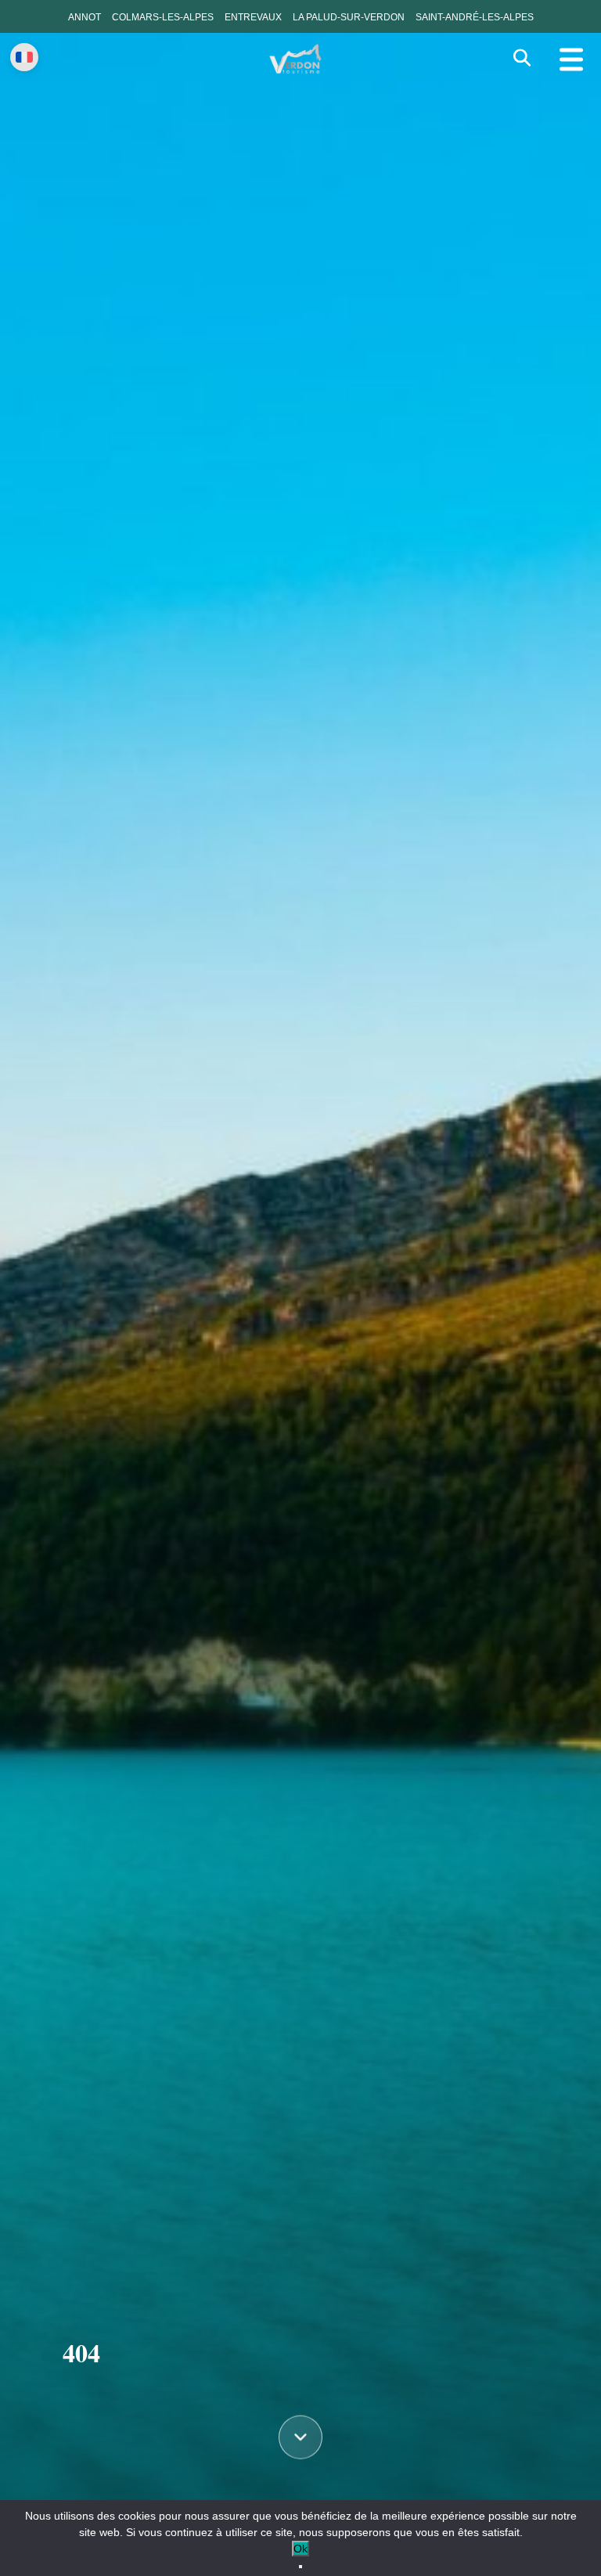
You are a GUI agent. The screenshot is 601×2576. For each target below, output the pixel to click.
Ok (300, 2549)
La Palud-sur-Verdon (349, 17)
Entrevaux (253, 17)
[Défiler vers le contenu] (300, 2438)
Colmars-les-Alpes (163, 17)
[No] (300, 2567)
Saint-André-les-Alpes (475, 17)
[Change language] (24, 57)
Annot (85, 17)
